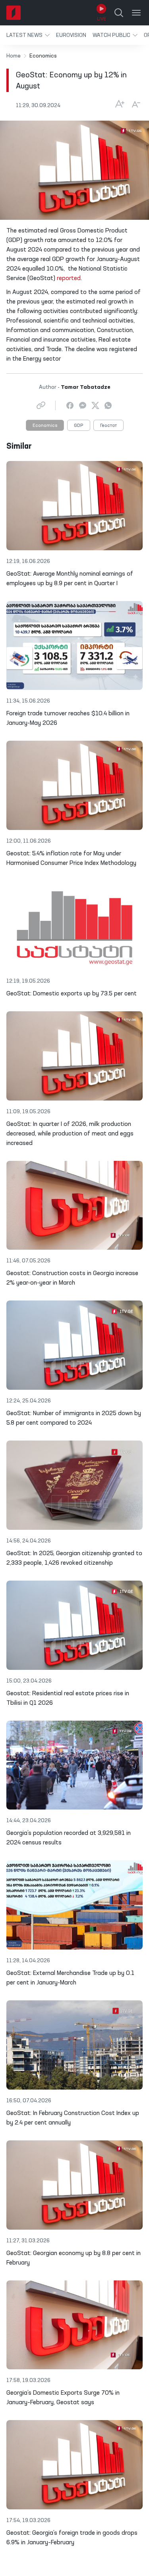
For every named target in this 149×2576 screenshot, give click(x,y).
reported (69, 279)
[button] (28, 35)
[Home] (14, 13)
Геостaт (108, 426)
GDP (79, 426)
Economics (45, 426)
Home (14, 56)
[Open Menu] (136, 13)
